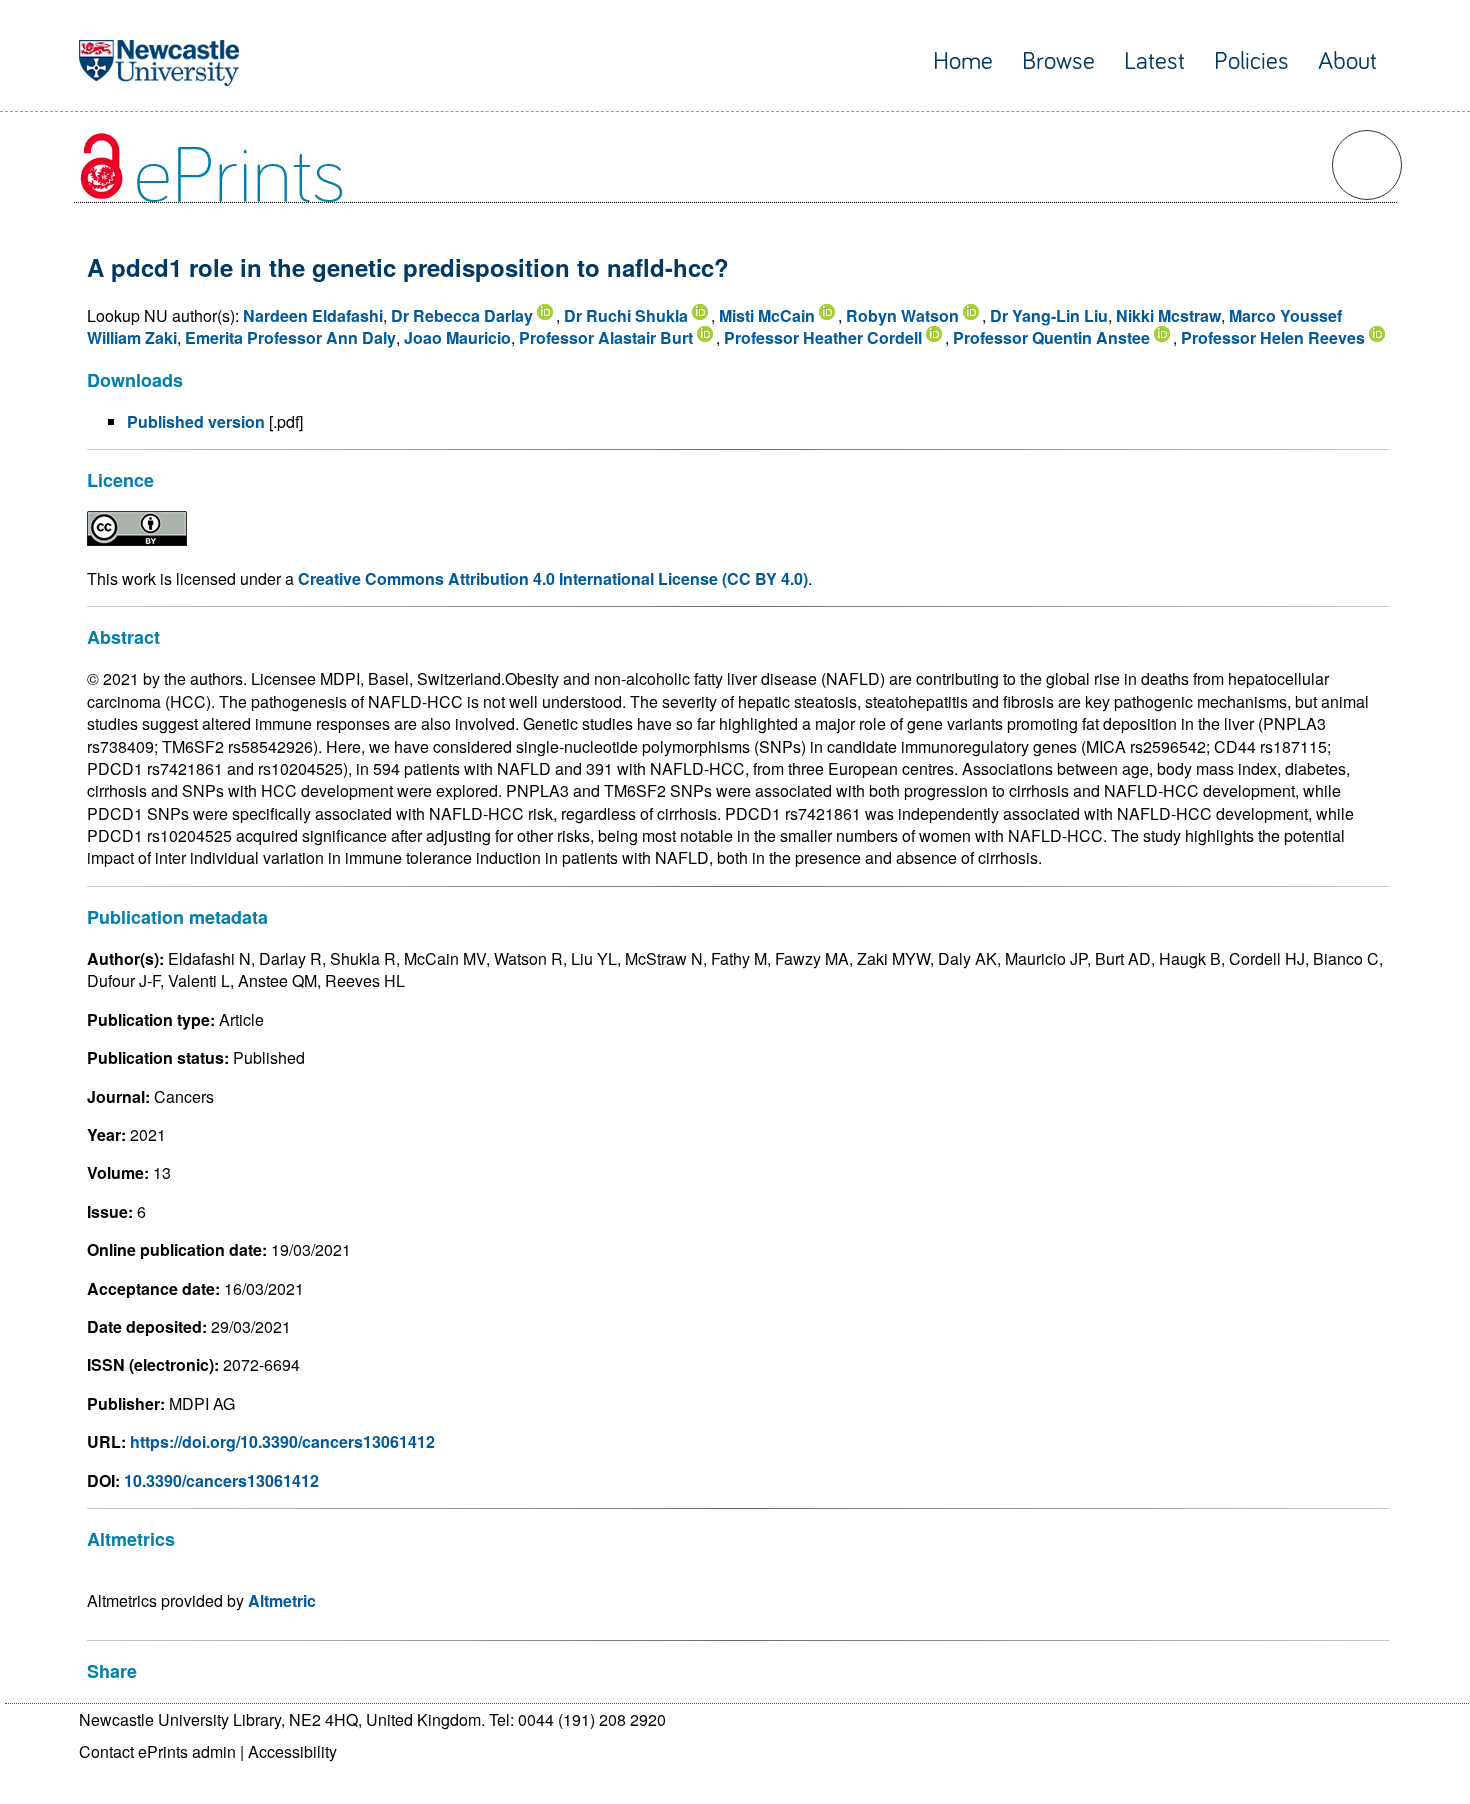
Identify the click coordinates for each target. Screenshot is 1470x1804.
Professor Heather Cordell (823, 337)
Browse (1058, 61)
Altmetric (282, 1600)
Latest (1154, 61)
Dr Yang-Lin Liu (1049, 315)
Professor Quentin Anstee (1051, 337)
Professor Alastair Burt (606, 337)
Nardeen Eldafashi (313, 315)
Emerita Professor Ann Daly (290, 337)
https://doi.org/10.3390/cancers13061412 (282, 1441)
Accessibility (292, 1751)
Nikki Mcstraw (1168, 315)
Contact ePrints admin (157, 1751)
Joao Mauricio (457, 337)
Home (963, 61)
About (1347, 61)
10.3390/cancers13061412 (221, 1480)
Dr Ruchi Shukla (626, 315)
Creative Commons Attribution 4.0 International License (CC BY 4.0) (553, 578)
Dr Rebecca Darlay (462, 315)
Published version (196, 421)
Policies (1251, 61)
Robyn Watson (902, 315)
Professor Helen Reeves (1273, 337)
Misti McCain (767, 315)
